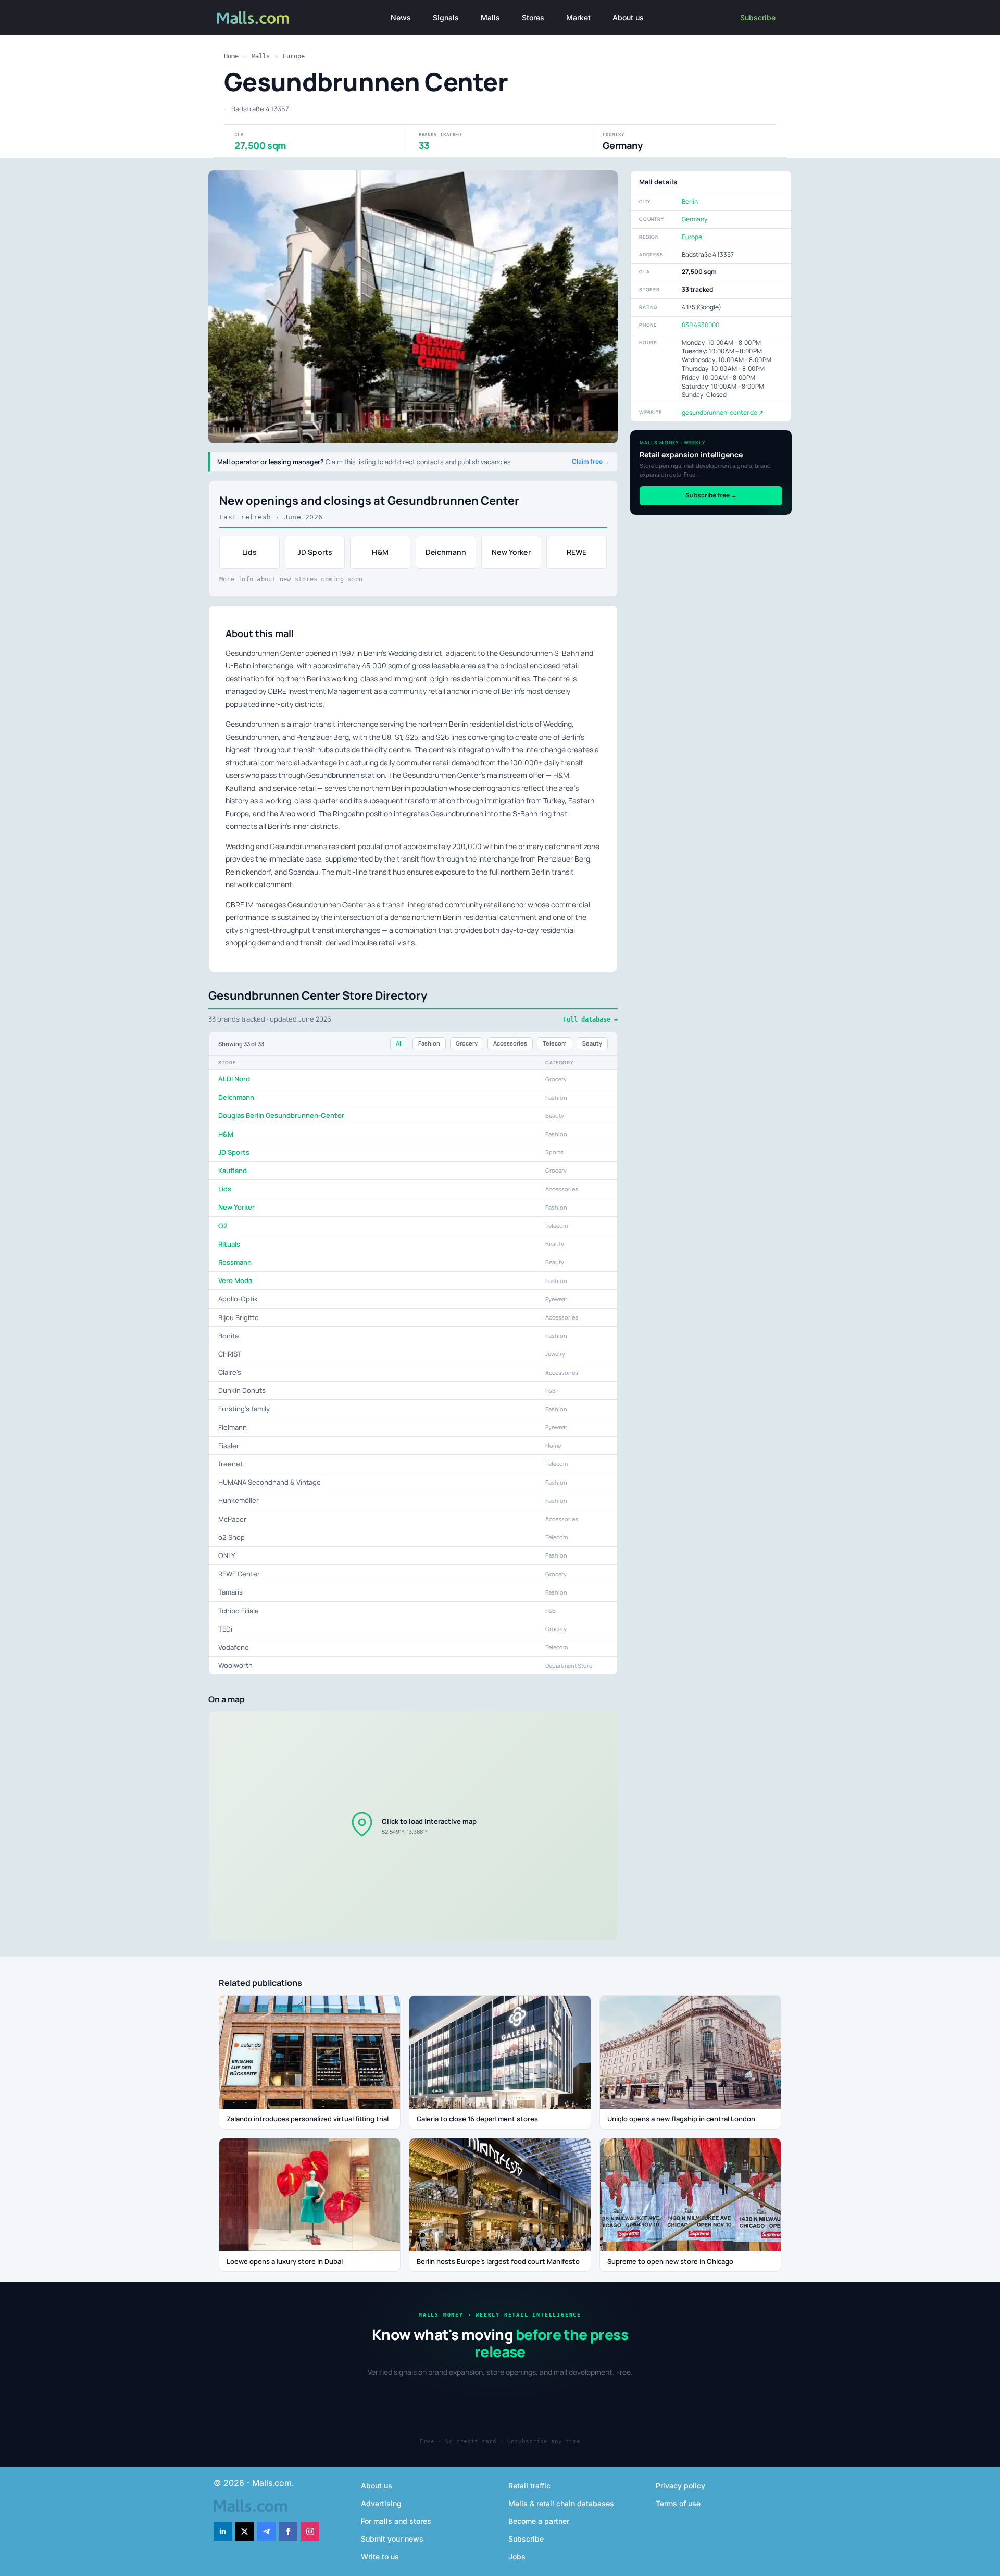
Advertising (381, 2503)
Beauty (592, 1043)
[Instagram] (310, 2531)
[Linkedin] (223, 2531)
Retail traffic (529, 2486)
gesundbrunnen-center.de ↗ (723, 412)
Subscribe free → (711, 495)
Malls (490, 17)
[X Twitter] (245, 2531)
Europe (294, 56)
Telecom (555, 1043)
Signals (446, 17)
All (399, 1043)
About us (628, 17)
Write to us (380, 2556)
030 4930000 (701, 325)
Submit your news (392, 2539)
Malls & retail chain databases (561, 2503)
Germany (695, 219)
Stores (533, 17)
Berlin (690, 201)
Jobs (517, 2556)
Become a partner (539, 2521)
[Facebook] (288, 2531)
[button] (413, 1826)
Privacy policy (680, 2486)
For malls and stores (396, 2521)
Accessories (510, 1043)
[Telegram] (266, 2531)
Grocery (467, 1043)
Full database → (590, 1019)
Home (231, 56)
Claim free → (591, 462)
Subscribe (758, 17)
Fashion (429, 1043)
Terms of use (678, 2503)
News (401, 17)
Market (578, 17)
